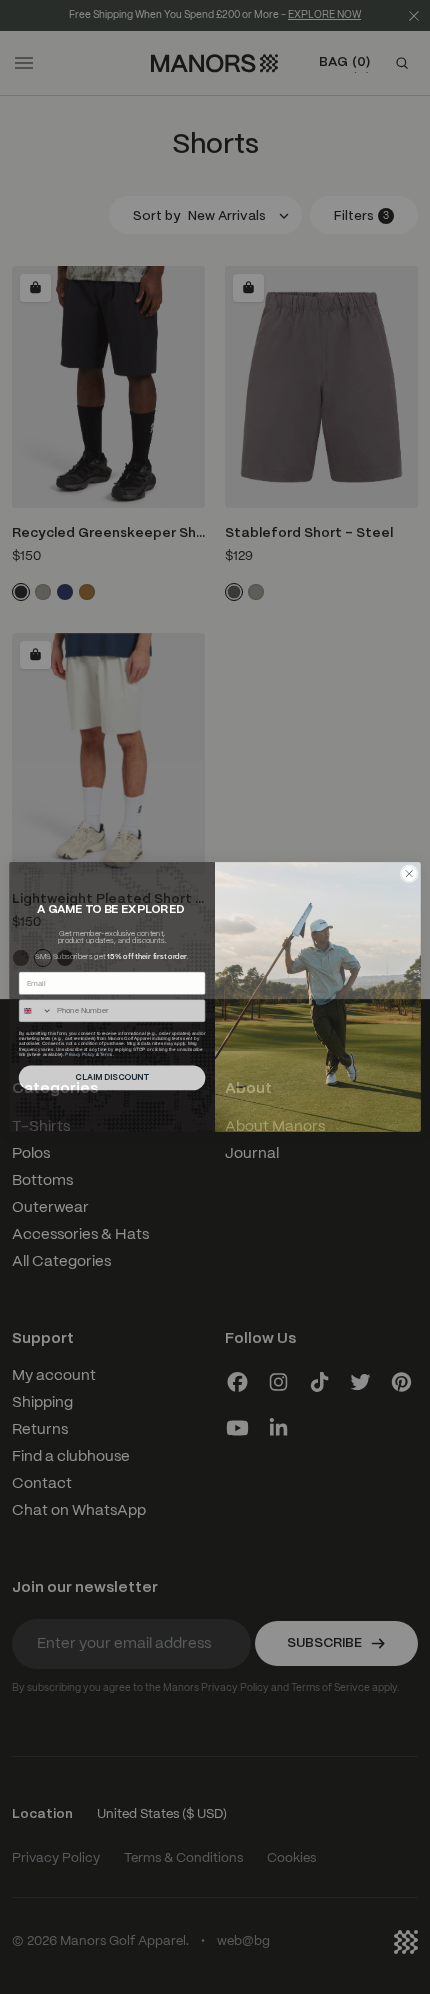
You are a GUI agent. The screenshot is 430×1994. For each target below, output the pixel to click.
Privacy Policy (79, 1053)
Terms (106, 1053)
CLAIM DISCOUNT (112, 1078)
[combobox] (35, 1011)
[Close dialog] (409, 874)
